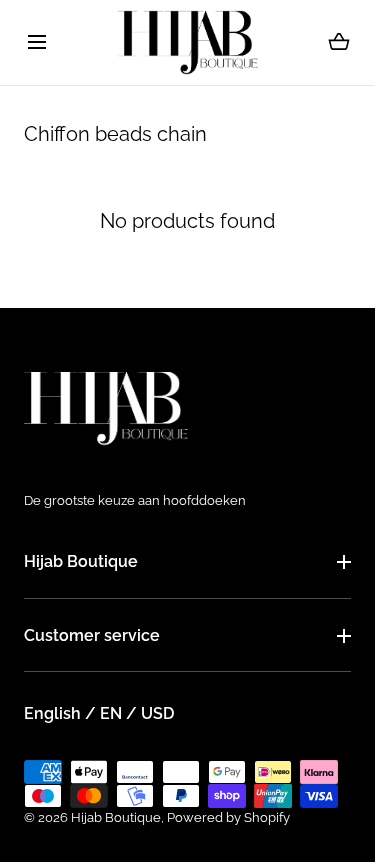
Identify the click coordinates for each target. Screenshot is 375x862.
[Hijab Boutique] (188, 42)
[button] (36, 42)
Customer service (92, 635)
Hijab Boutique (81, 561)
